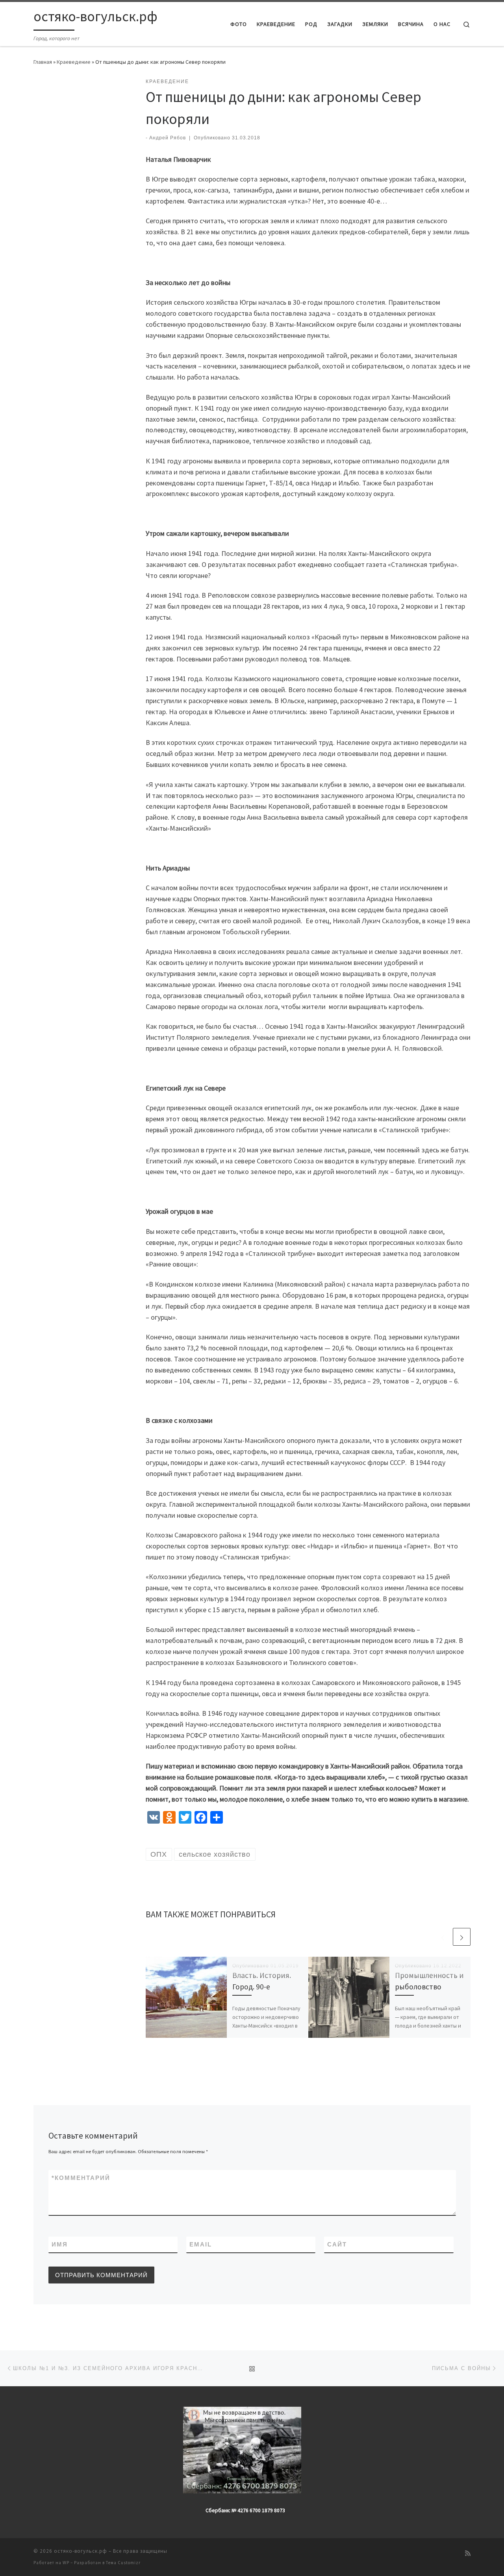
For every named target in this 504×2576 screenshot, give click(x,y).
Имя (60, 2244)
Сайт (337, 2244)
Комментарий (81, 2178)
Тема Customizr (123, 2563)
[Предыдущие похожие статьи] (443, 1937)
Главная (43, 62)
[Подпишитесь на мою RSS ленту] (468, 2553)
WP (66, 2563)
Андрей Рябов (168, 138)
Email (201, 2244)
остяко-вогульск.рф (81, 2551)
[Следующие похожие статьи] (462, 1937)
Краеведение (74, 62)
